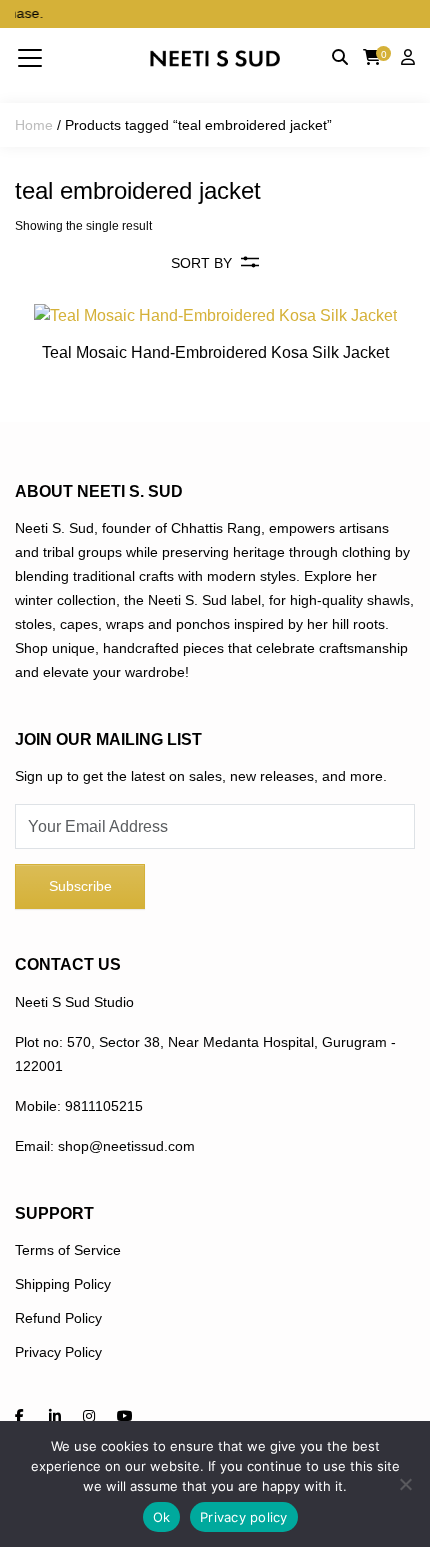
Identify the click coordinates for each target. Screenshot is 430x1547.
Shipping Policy (63, 1284)
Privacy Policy (58, 1352)
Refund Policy (58, 1318)
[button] (30, 56)
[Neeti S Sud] (215, 58)
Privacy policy (244, 1517)
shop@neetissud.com (126, 1146)
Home (34, 125)
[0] (372, 57)
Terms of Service (68, 1250)
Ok (162, 1517)
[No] (405, 1484)
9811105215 (104, 1106)
